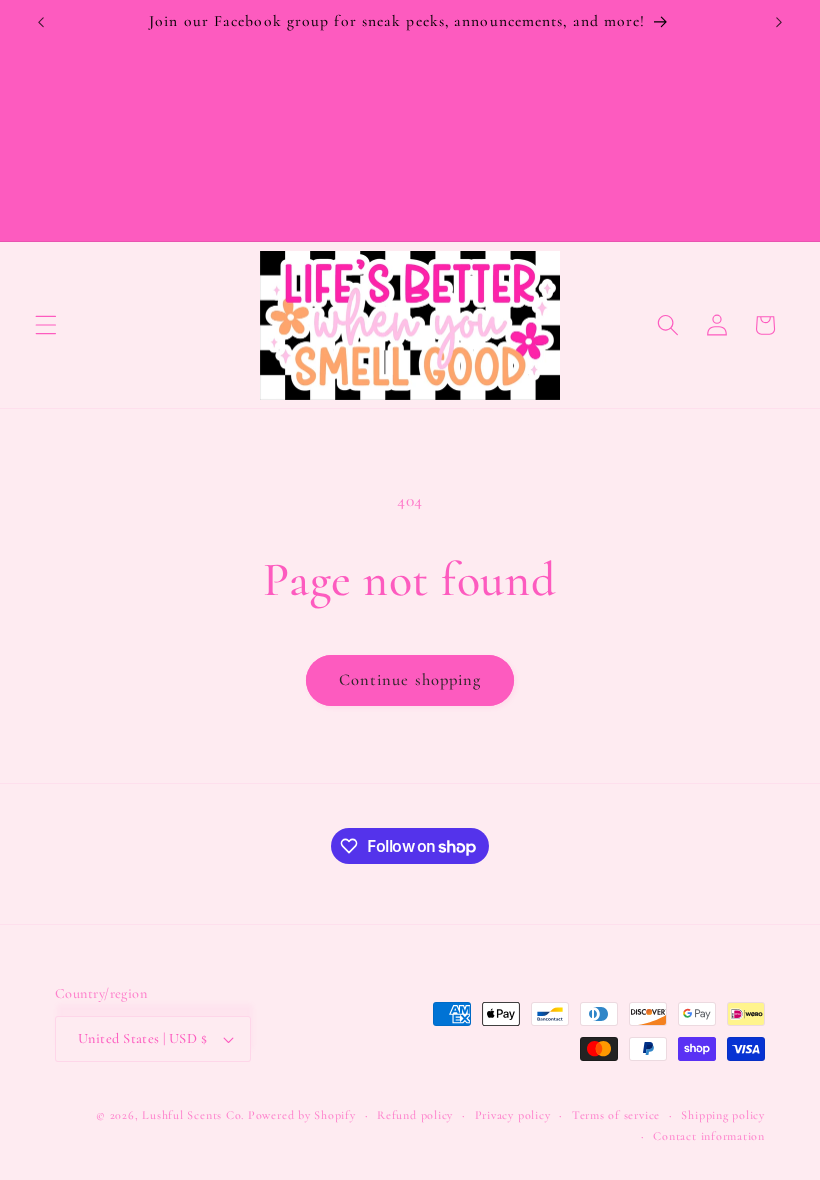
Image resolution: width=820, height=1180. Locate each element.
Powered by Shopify (302, 1115)
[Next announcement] (779, 22)
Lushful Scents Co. (193, 1115)
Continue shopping (410, 680)
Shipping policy (723, 1115)
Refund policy (415, 1115)
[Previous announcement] (41, 22)
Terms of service (616, 1115)
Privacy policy (513, 1115)
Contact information (709, 1136)
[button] (46, 325)
